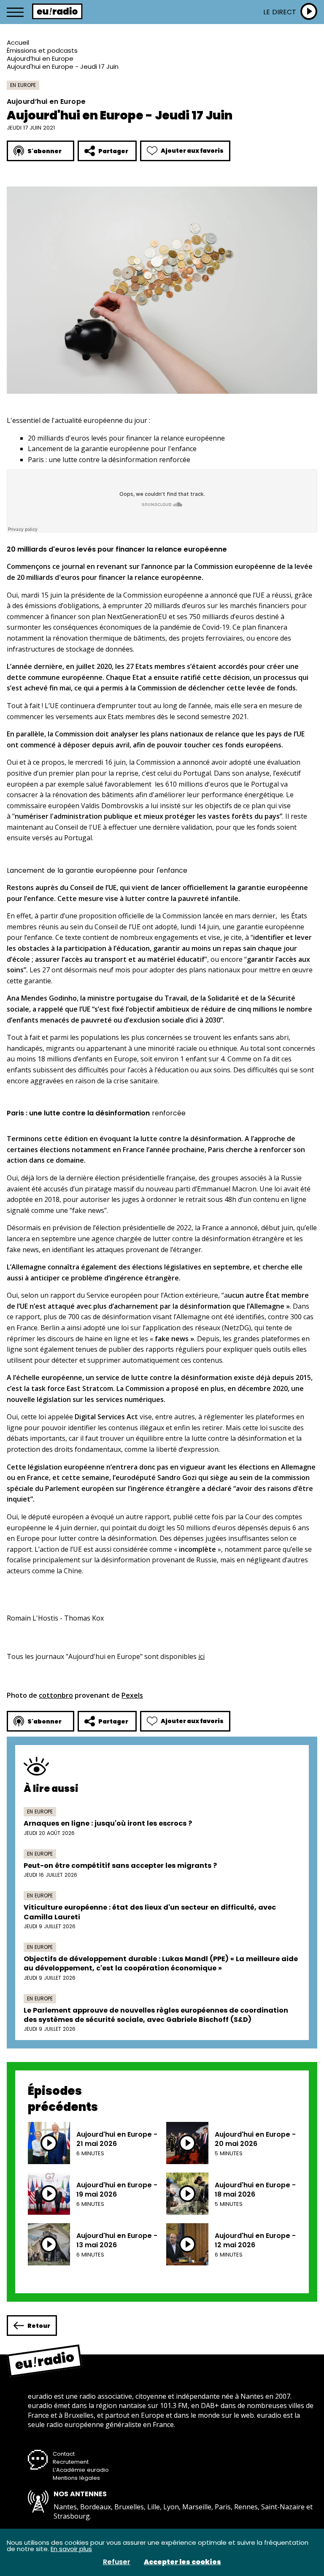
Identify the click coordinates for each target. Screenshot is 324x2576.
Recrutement (71, 2462)
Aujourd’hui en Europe (40, 58)
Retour (39, 2326)
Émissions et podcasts (42, 50)
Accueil (18, 42)
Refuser (117, 2562)
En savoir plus (71, 2549)
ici (201, 1656)
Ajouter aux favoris (192, 151)
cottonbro (56, 1695)
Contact (64, 2454)
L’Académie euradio (81, 2470)
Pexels (132, 1695)
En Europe (23, 85)
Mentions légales (76, 2478)
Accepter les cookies (182, 2562)
